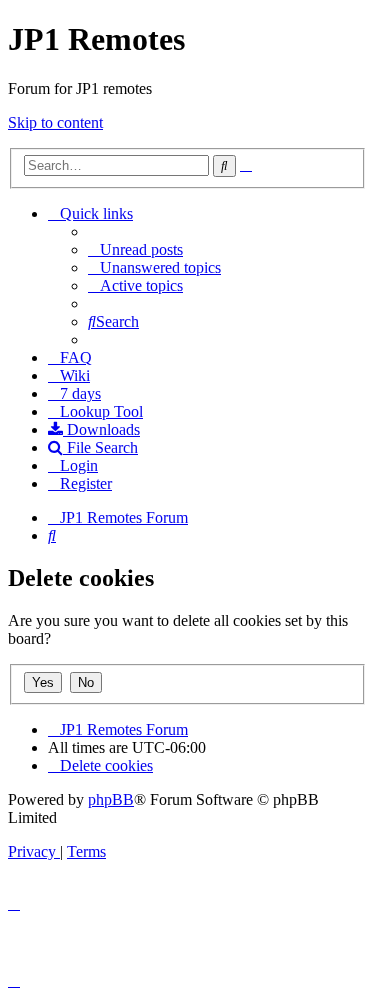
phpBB (111, 799)
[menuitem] (135, 249)
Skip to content (55, 122)
